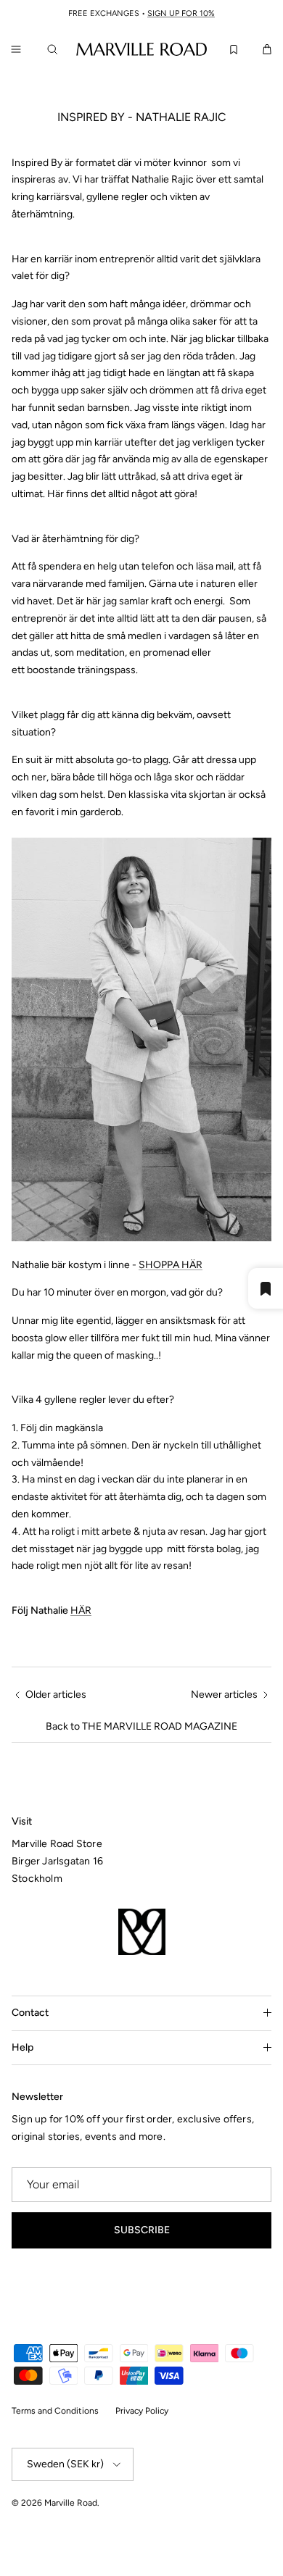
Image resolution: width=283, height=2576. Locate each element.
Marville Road (71, 2503)
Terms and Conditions (55, 2411)
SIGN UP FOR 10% (181, 13)
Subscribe (142, 2230)
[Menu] (16, 49)
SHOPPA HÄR (171, 1265)
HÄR (81, 1610)
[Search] (55, 49)
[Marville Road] (141, 49)
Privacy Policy (142, 2411)
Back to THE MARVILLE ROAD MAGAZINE (141, 1726)
